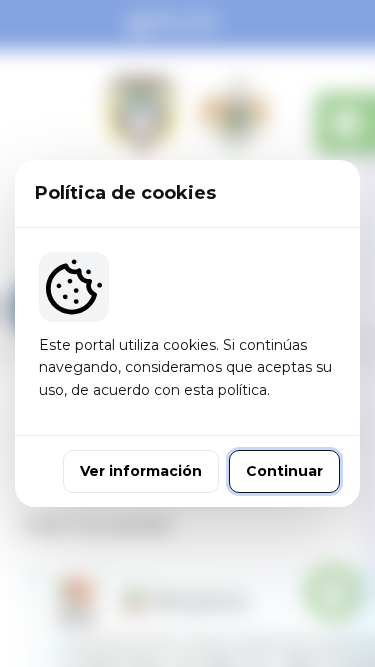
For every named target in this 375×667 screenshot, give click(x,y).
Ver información (141, 471)
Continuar (284, 471)
